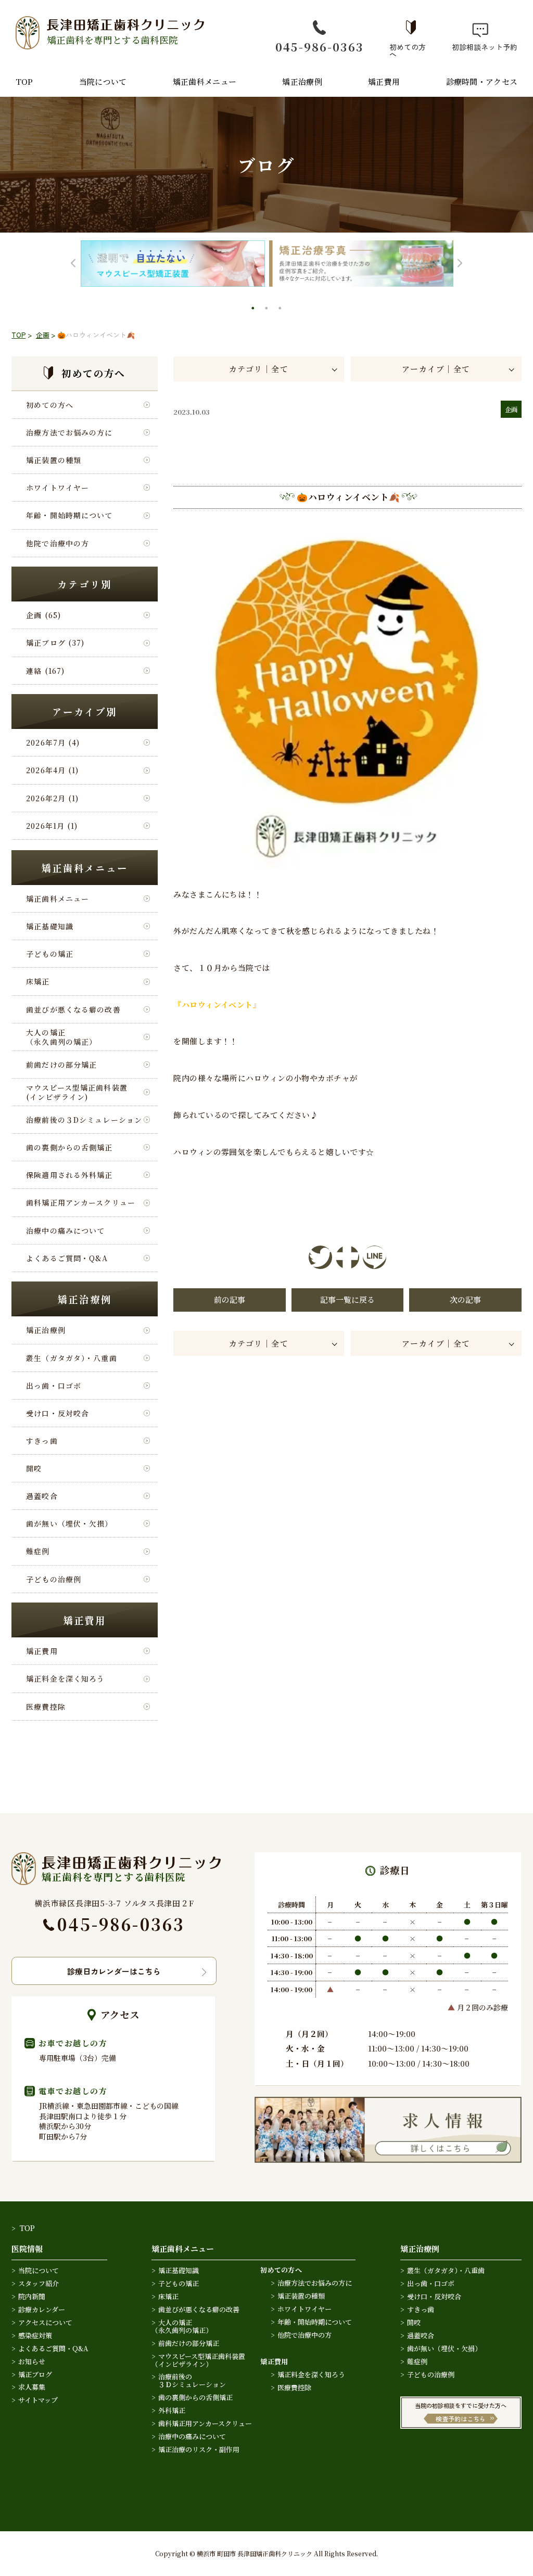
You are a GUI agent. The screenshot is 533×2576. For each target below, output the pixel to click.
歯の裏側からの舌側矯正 (69, 1147)
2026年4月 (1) (52, 770)
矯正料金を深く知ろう (65, 1678)
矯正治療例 (302, 81)
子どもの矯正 (50, 954)
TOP (24, 81)
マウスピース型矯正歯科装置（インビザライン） (198, 2360)
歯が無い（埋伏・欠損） (69, 1523)
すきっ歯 (42, 1441)
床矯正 (38, 981)
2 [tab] (268, 310)
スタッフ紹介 (39, 2283)
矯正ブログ (35, 2374)
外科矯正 (172, 2410)
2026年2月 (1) (52, 798)
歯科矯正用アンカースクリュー (81, 1202)
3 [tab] (281, 310)
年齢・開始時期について (69, 515)
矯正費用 (384, 81)
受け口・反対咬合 (58, 1413)
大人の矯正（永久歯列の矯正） (61, 1037)
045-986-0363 (319, 47)
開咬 (34, 1468)
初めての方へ (408, 50)
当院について (103, 81)
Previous (73, 264)
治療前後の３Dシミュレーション (84, 1120)
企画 (43, 335)
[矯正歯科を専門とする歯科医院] (116, 1858)
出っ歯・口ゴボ (54, 1386)
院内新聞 (32, 2296)
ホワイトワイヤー (58, 488)
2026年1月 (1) (52, 826)
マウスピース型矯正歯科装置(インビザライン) (77, 1092)
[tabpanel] (173, 264)
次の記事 (465, 1299)
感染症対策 (35, 2335)
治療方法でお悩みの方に (69, 432)
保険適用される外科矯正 (69, 1175)
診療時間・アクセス (482, 81)
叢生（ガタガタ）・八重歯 (71, 1358)
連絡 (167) (45, 671)
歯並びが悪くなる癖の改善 (73, 1009)
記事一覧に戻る (347, 1299)
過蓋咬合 (42, 1496)
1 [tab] (254, 310)
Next (460, 264)
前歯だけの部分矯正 (61, 1065)
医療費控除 (46, 1707)
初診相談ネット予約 (481, 46)
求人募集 (32, 2387)
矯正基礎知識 (50, 926)
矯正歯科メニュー (205, 81)
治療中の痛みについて (65, 1231)
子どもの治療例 (54, 1579)
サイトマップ (38, 2400)
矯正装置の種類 (54, 460)
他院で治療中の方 (58, 543)
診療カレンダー (42, 2309)
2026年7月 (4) (53, 742)
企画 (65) (43, 615)
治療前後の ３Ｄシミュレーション (189, 2380)
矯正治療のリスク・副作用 (199, 2449)
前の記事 (230, 1299)
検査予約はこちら (461, 2419)
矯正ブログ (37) (55, 643)
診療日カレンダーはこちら (114, 1971)
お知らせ (32, 2361)
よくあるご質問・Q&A (67, 1258)
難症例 (38, 1551)
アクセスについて (45, 2322)
